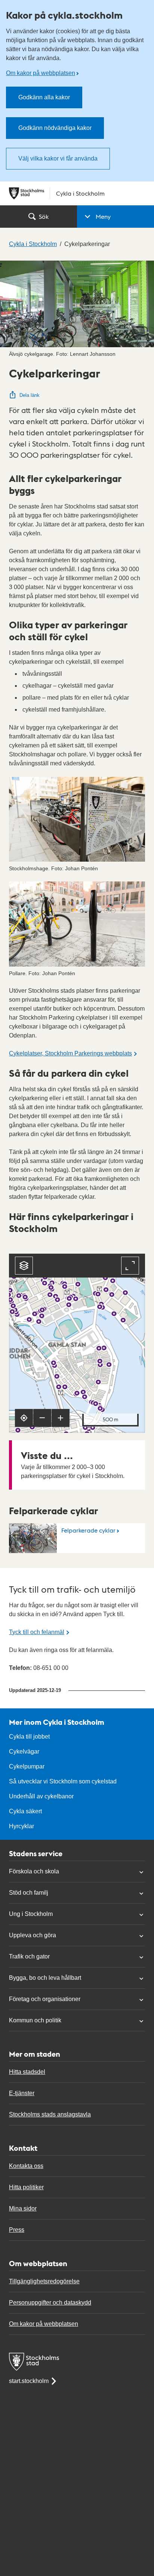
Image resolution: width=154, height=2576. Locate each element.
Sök (44, 216)
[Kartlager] (24, 1266)
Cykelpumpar (27, 1766)
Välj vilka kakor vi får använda (58, 158)
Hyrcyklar (21, 1826)
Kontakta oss (26, 2166)
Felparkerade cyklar (88, 1530)
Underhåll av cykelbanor (41, 1796)
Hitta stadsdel (27, 2072)
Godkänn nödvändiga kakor (55, 128)
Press (17, 2230)
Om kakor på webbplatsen (41, 73)
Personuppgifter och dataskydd (50, 2303)
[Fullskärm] (130, 1266)
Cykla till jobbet (29, 1737)
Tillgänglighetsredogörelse (44, 2281)
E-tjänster (22, 2093)
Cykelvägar (24, 1751)
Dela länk (30, 395)
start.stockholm (29, 2381)
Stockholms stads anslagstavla (50, 2114)
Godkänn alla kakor (44, 97)
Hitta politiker (26, 2187)
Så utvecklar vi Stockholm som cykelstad (63, 1781)
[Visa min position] (24, 1418)
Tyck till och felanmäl (37, 1632)
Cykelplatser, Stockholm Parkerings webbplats (70, 1053)
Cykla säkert (25, 1811)
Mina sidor (23, 2208)
